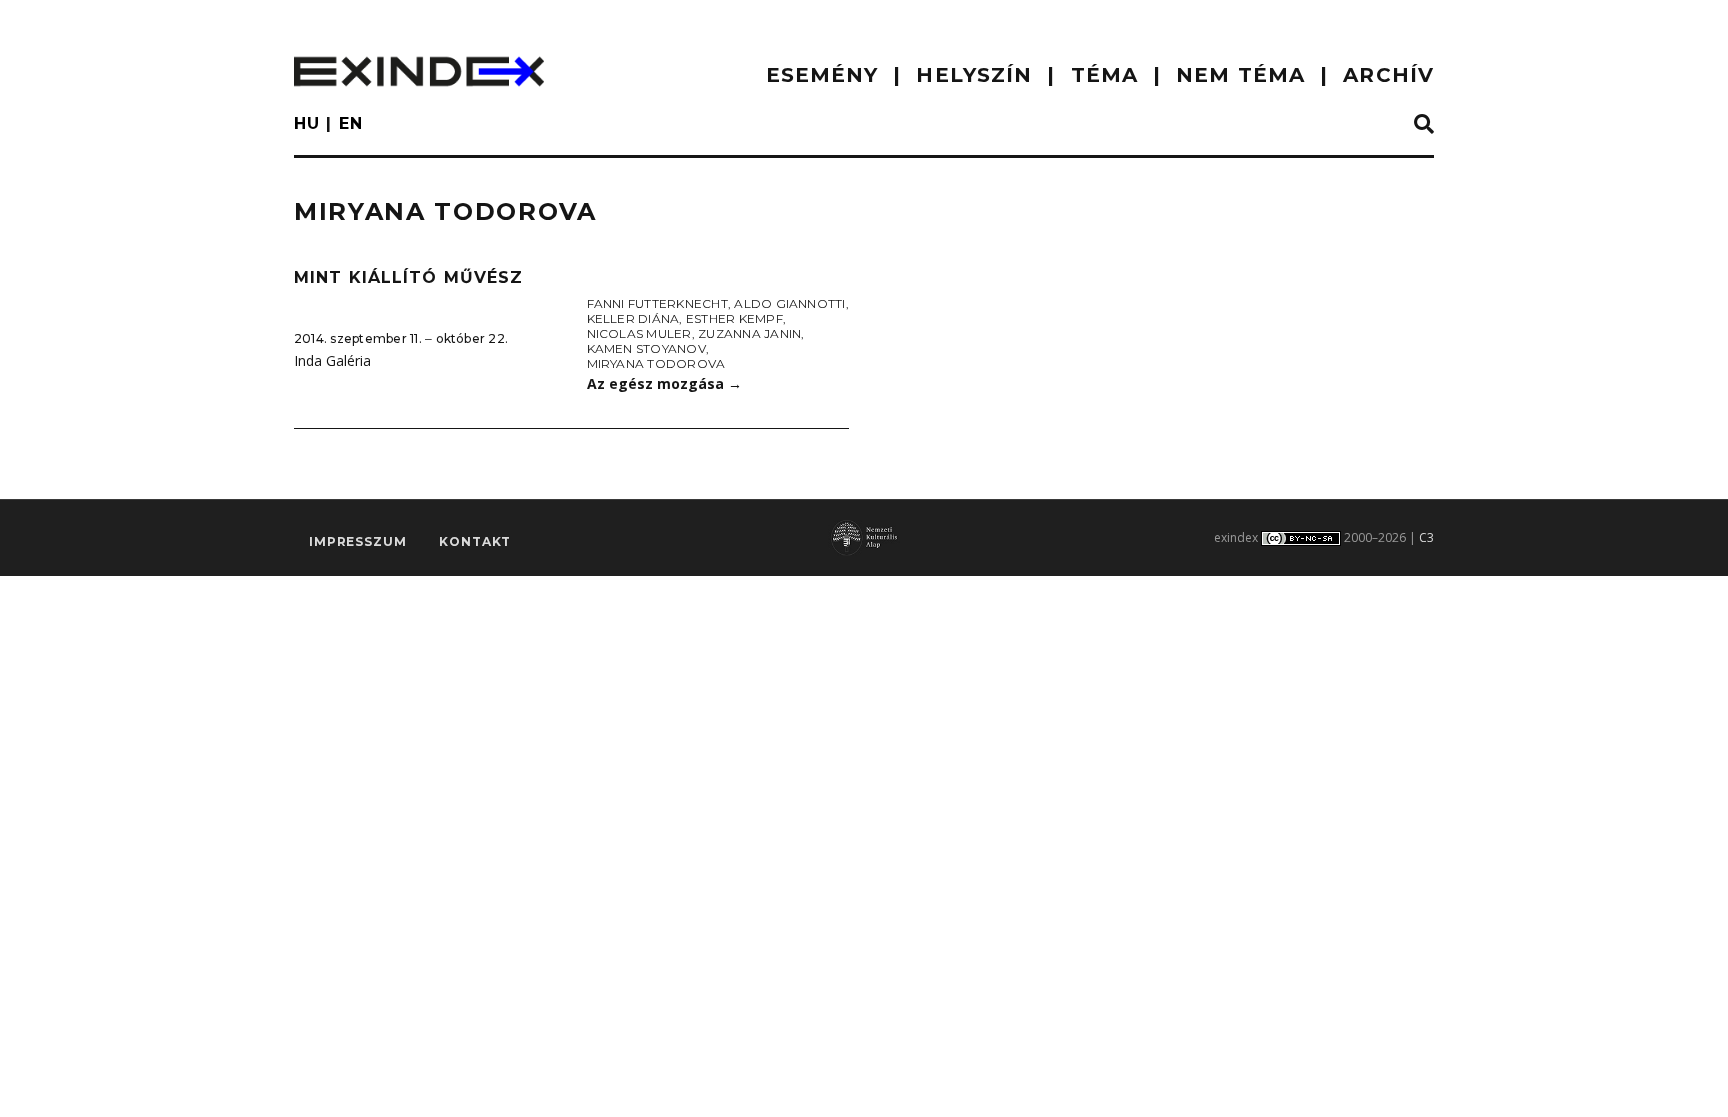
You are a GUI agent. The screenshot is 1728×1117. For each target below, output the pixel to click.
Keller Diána (633, 318)
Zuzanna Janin (749, 333)
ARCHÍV (1388, 75)
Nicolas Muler (639, 333)
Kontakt (475, 541)
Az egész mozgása (664, 383)
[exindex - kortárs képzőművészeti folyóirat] (419, 71)
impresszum (357, 541)
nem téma (1240, 75)
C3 (1426, 537)
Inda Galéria (332, 360)
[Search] (1424, 125)
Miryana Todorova (656, 363)
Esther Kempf (734, 318)
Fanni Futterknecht (657, 303)
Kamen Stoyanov (646, 348)
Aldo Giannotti (789, 303)
